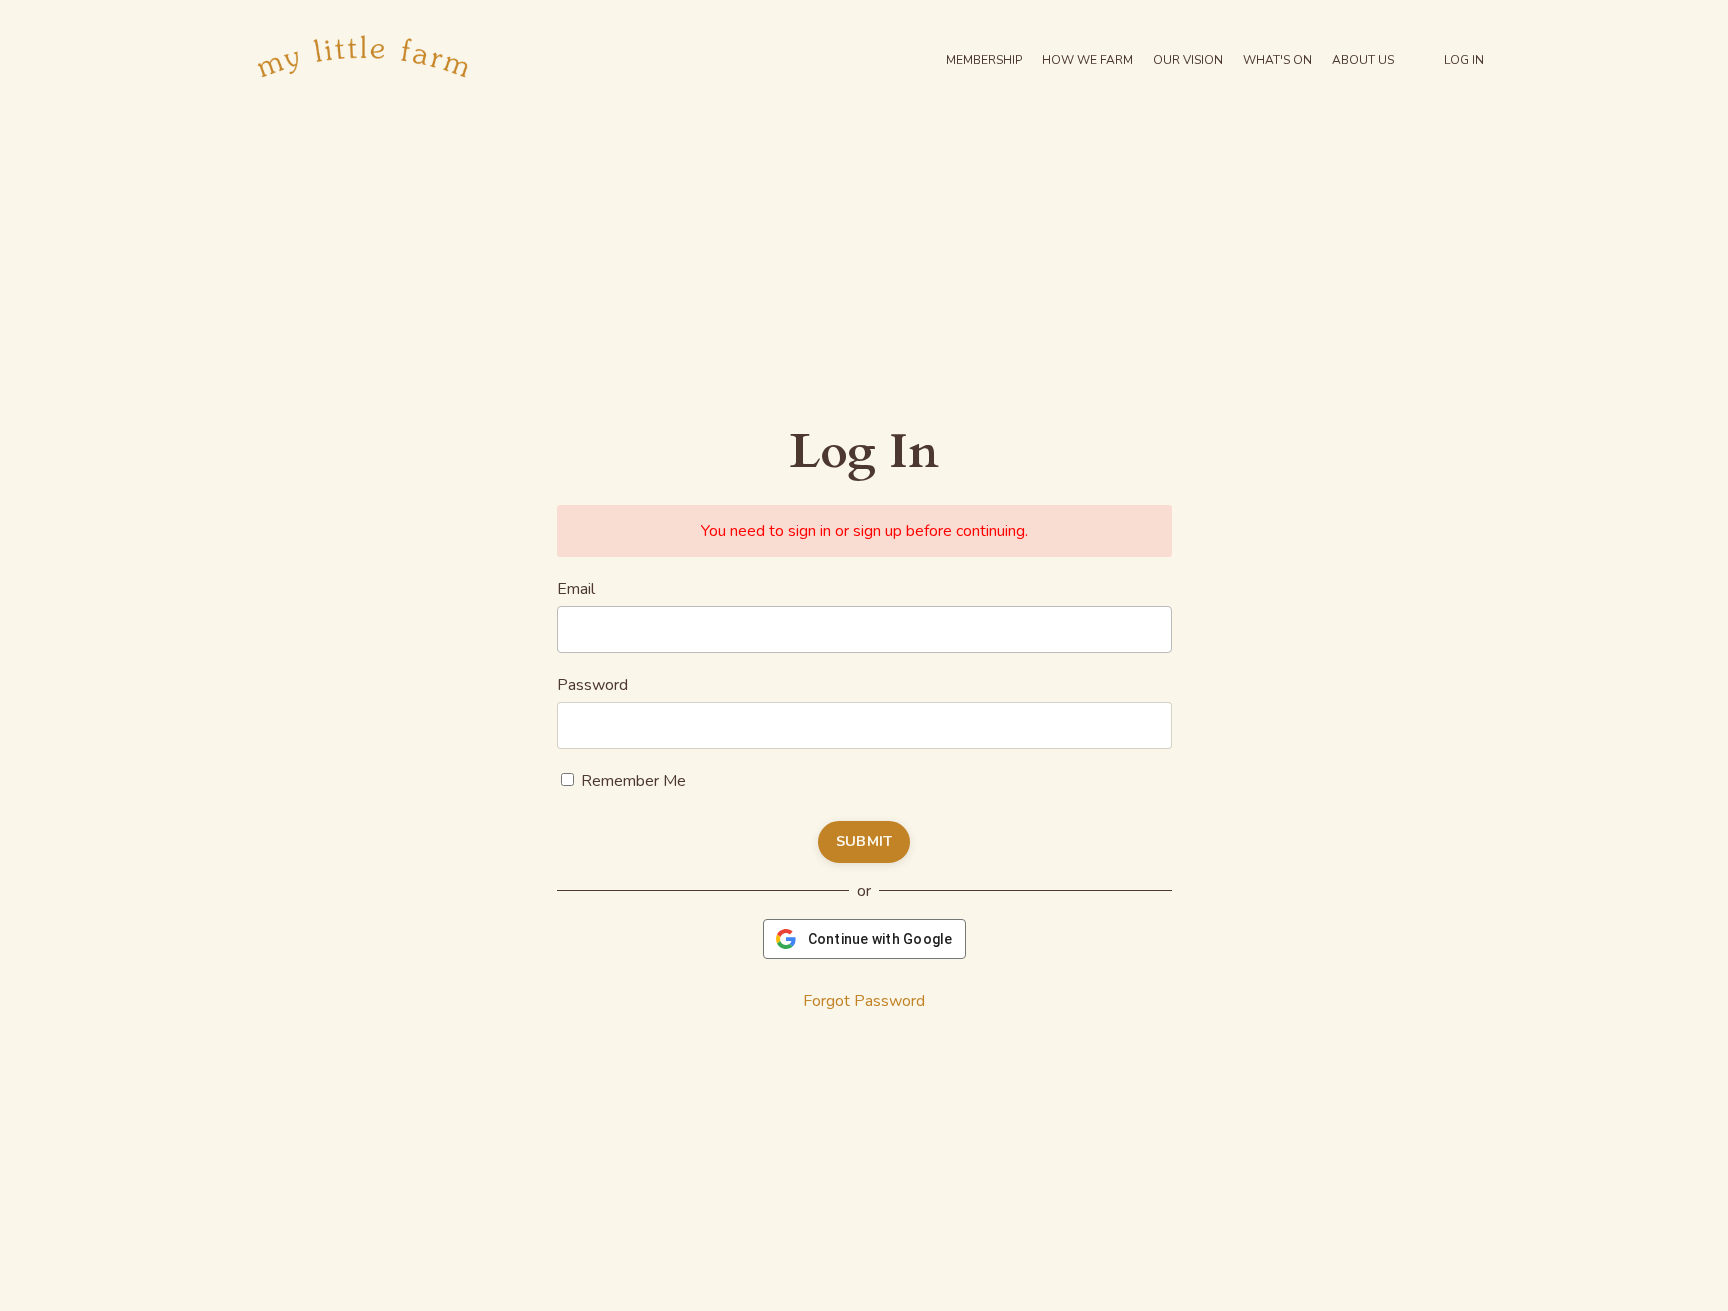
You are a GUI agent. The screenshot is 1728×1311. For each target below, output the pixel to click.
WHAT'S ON (1277, 60)
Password (592, 685)
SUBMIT (864, 841)
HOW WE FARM (1087, 60)
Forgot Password (864, 1001)
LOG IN (1464, 60)
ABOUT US (1363, 60)
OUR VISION (1188, 60)
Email (576, 589)
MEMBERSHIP (984, 60)
